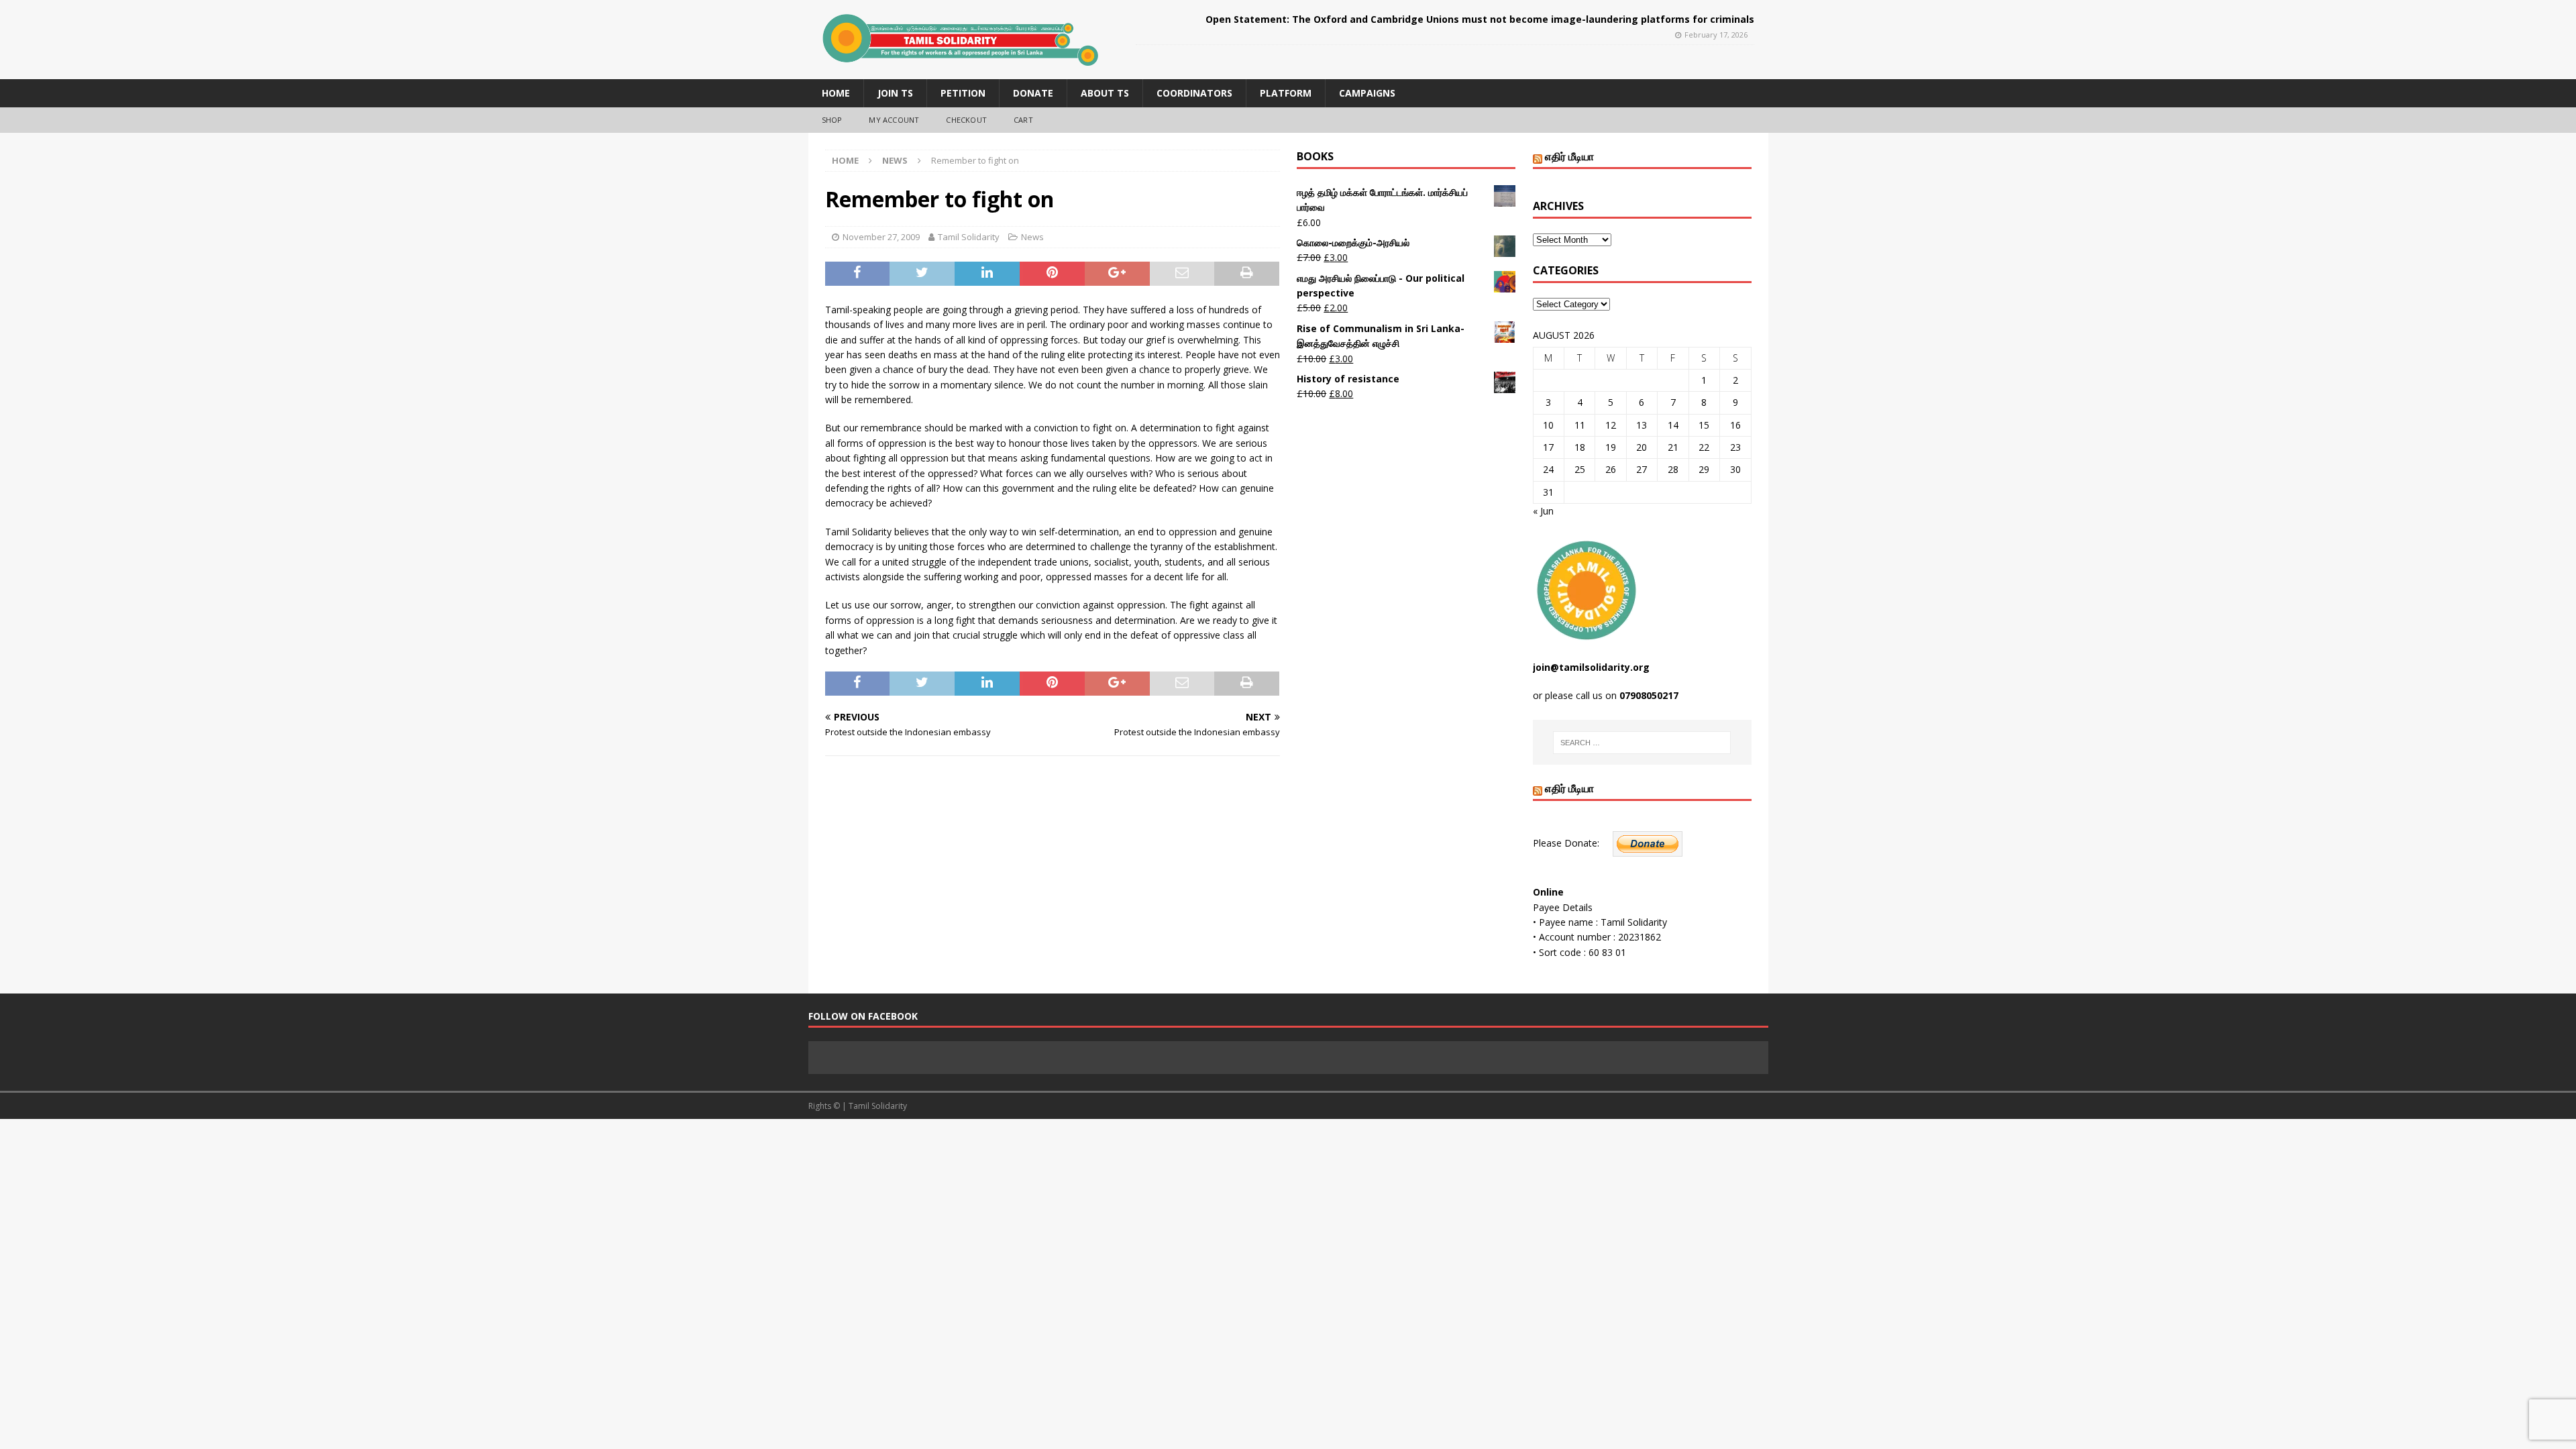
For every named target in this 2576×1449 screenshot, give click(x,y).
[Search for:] (1642, 743)
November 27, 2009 (881, 237)
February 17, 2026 (1716, 35)
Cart (1023, 120)
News (1032, 237)
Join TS (895, 93)
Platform (1286, 93)
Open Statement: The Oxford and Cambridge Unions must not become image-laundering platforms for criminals (1480, 19)
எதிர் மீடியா (1569, 156)
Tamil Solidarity (969, 237)
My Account (894, 120)
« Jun (1543, 511)
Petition (963, 93)
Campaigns (1367, 93)
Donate (1033, 93)
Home (836, 93)
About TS (1105, 93)
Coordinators (1194, 93)
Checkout (966, 120)
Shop (832, 120)
